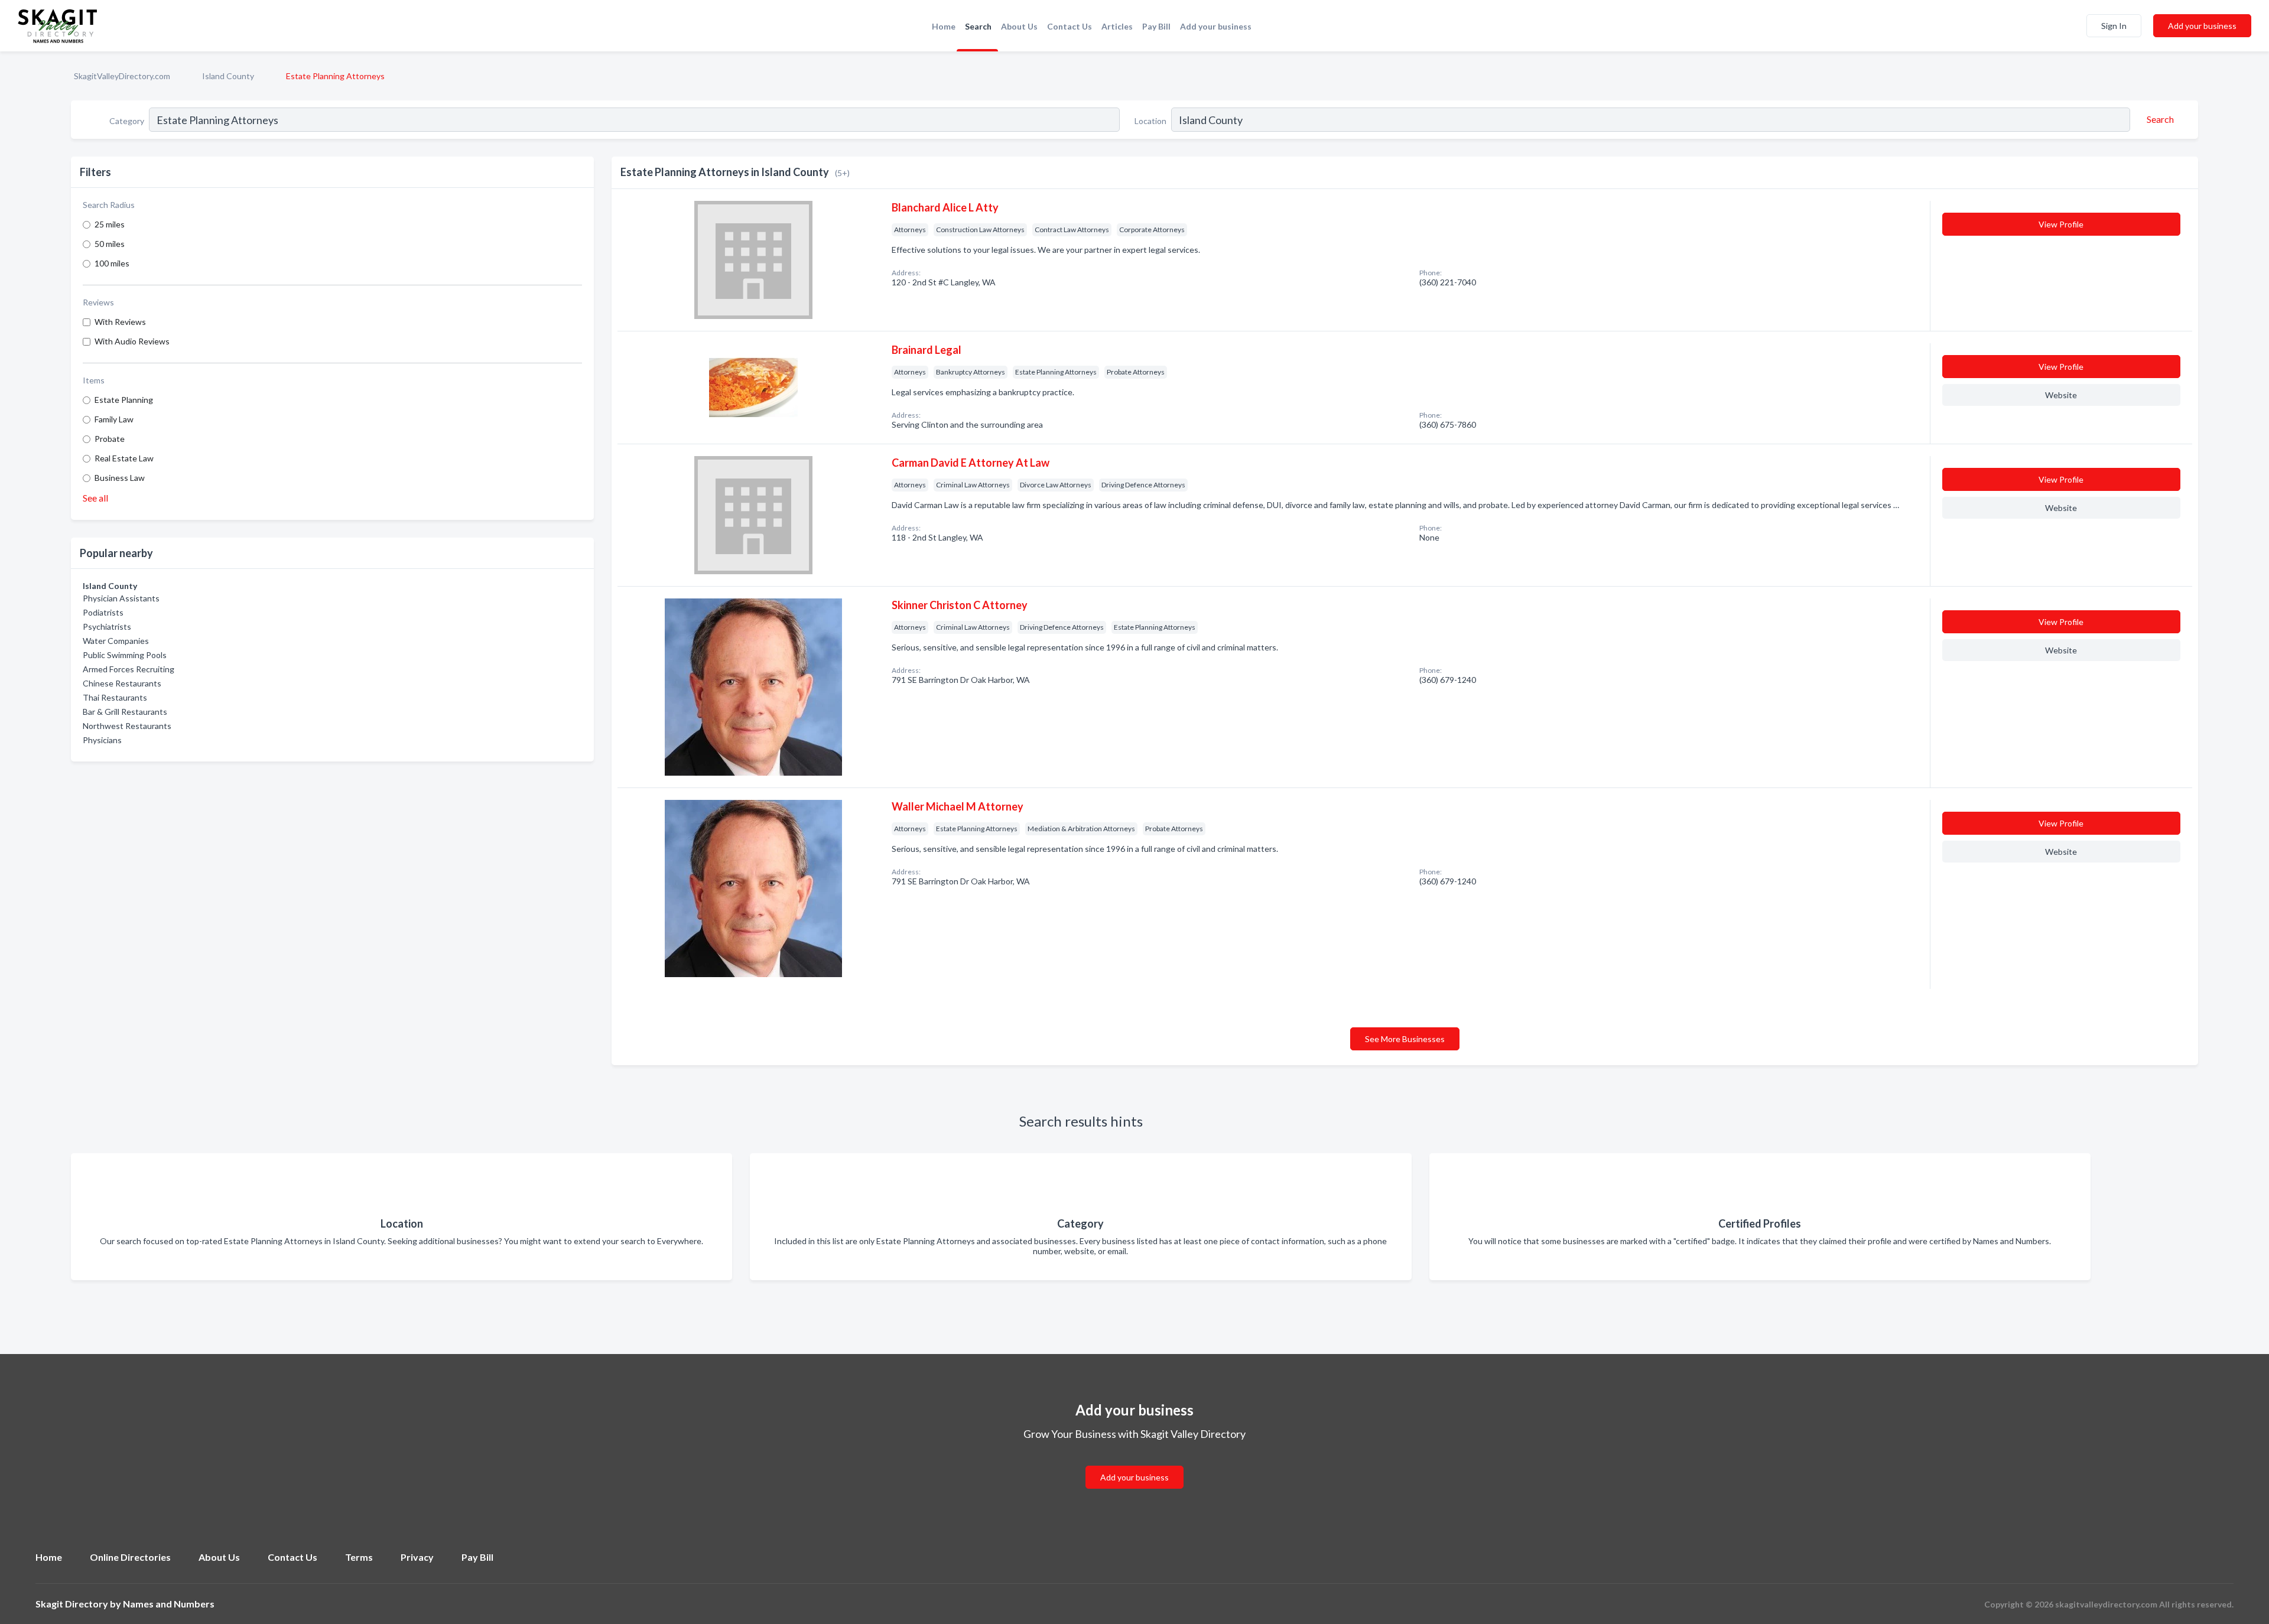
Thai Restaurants (115, 697)
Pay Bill (1156, 26)
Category (127, 121)
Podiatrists (103, 612)
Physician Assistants (121, 598)
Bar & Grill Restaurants (125, 712)
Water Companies (116, 641)
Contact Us (1070, 26)
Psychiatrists (107, 627)
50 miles (110, 244)
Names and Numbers (169, 1604)
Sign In (2114, 26)
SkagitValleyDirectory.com (122, 76)
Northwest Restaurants (127, 726)
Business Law (120, 478)
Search (978, 26)
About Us (1019, 26)
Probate (110, 439)
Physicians (102, 740)
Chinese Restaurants (122, 683)
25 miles (110, 224)
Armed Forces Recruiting (129, 669)
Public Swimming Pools (125, 655)
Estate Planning (124, 400)
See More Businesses (1405, 1039)
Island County (228, 76)
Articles (1117, 26)
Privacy (417, 1557)
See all (95, 498)
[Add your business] (1134, 1463)
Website (2061, 395)
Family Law (114, 419)
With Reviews (120, 322)
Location (1150, 121)
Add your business (1216, 26)
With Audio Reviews (132, 341)
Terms (359, 1557)
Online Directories (130, 1557)
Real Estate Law (124, 458)
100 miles (112, 263)
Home (944, 26)
